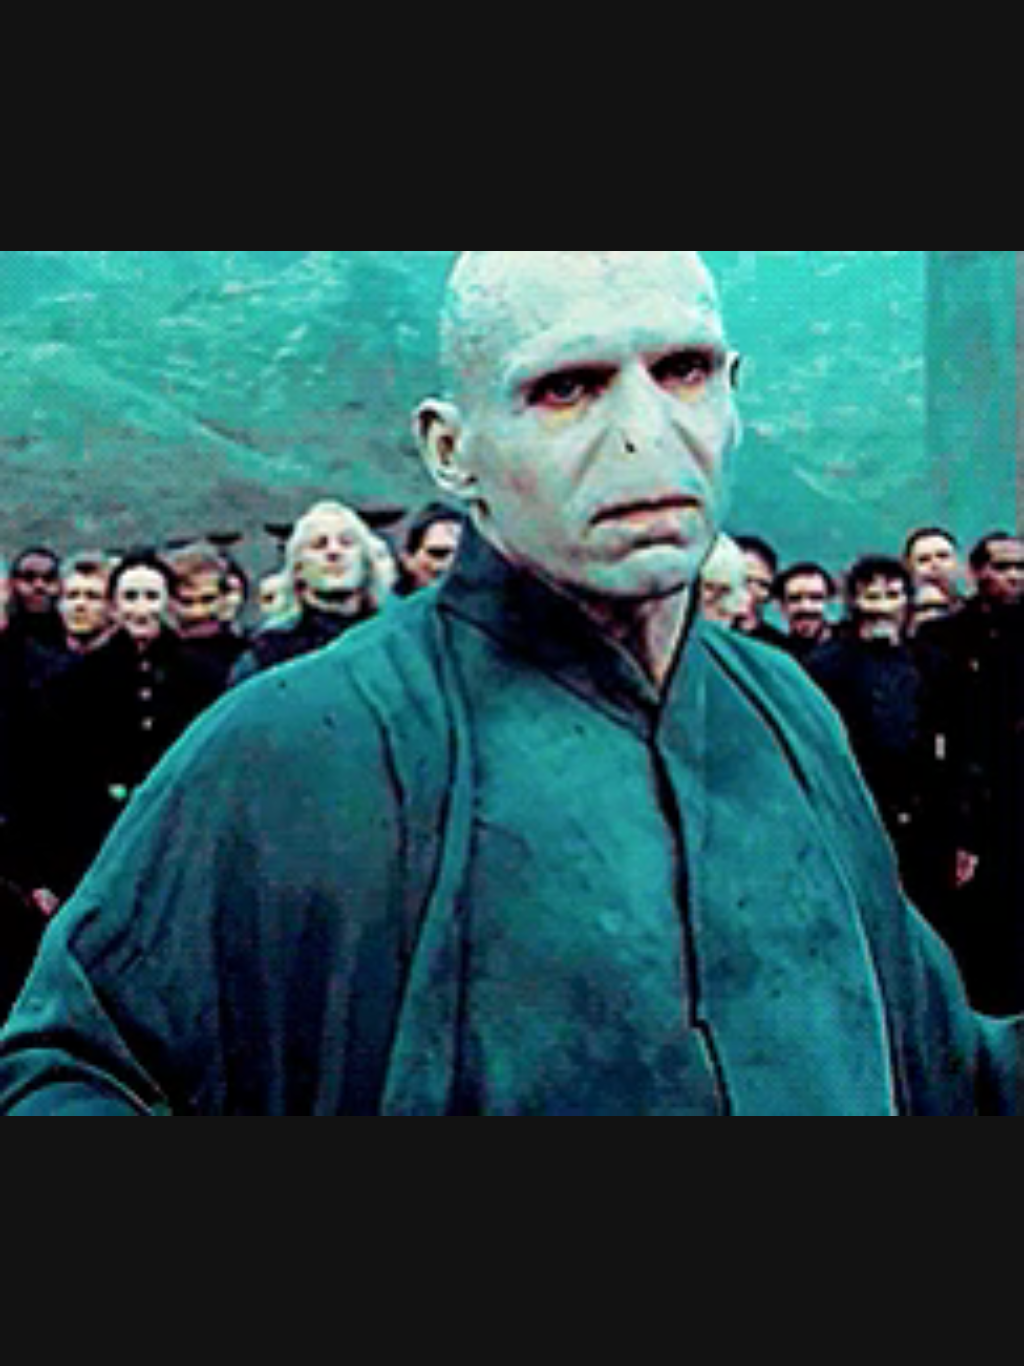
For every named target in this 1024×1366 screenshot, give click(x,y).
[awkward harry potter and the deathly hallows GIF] (512, 683)
